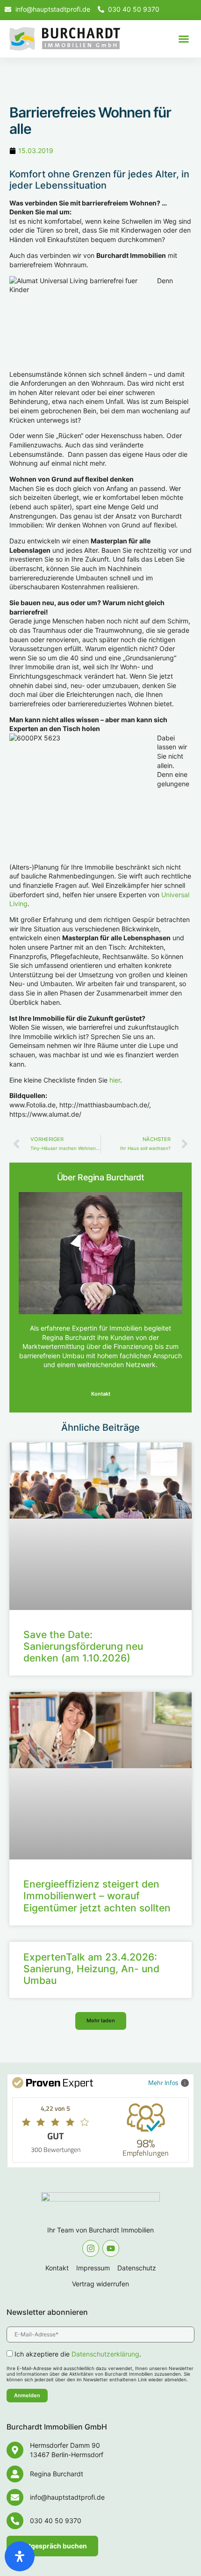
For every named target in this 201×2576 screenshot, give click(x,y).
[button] (101, 2021)
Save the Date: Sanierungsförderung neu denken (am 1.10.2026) (83, 1646)
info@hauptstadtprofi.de (67, 2497)
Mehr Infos (163, 2082)
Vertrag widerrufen (100, 2284)
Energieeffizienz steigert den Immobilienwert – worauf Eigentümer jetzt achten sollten (97, 1896)
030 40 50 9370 (56, 2521)
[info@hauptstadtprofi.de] (15, 2497)
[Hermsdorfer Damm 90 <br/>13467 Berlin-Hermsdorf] (15, 2450)
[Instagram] (91, 2248)
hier (115, 1080)
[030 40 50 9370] (15, 2521)
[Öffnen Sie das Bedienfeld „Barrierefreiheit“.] (20, 2556)
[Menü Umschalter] (184, 39)
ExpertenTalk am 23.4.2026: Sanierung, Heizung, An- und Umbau (91, 1969)
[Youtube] (111, 2248)
